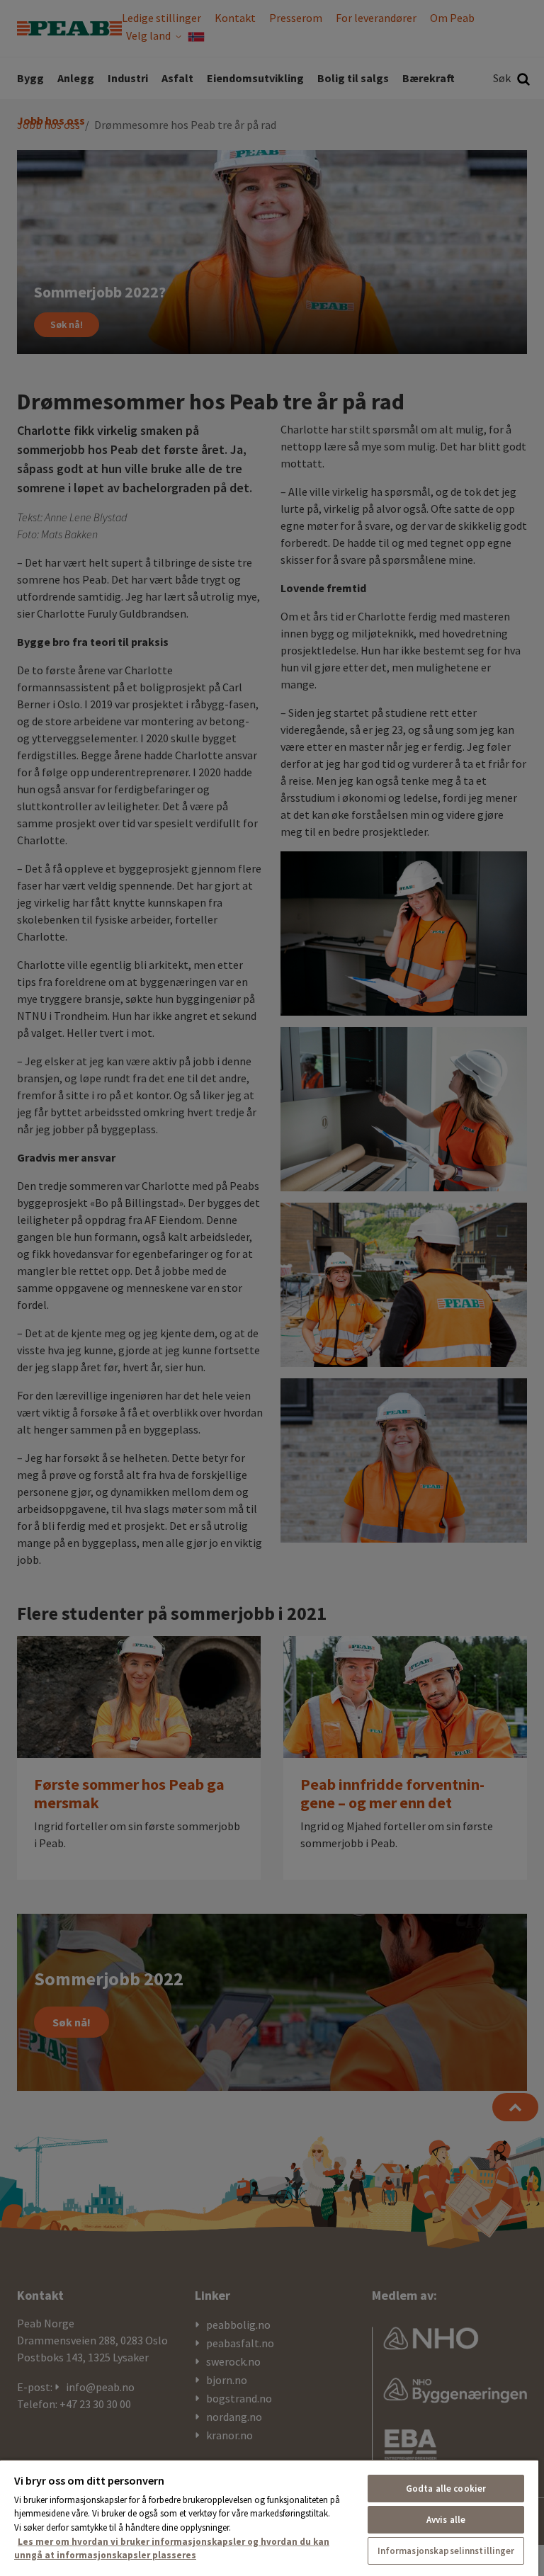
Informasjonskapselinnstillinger (446, 2551)
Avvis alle (446, 2520)
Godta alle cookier (446, 2489)
